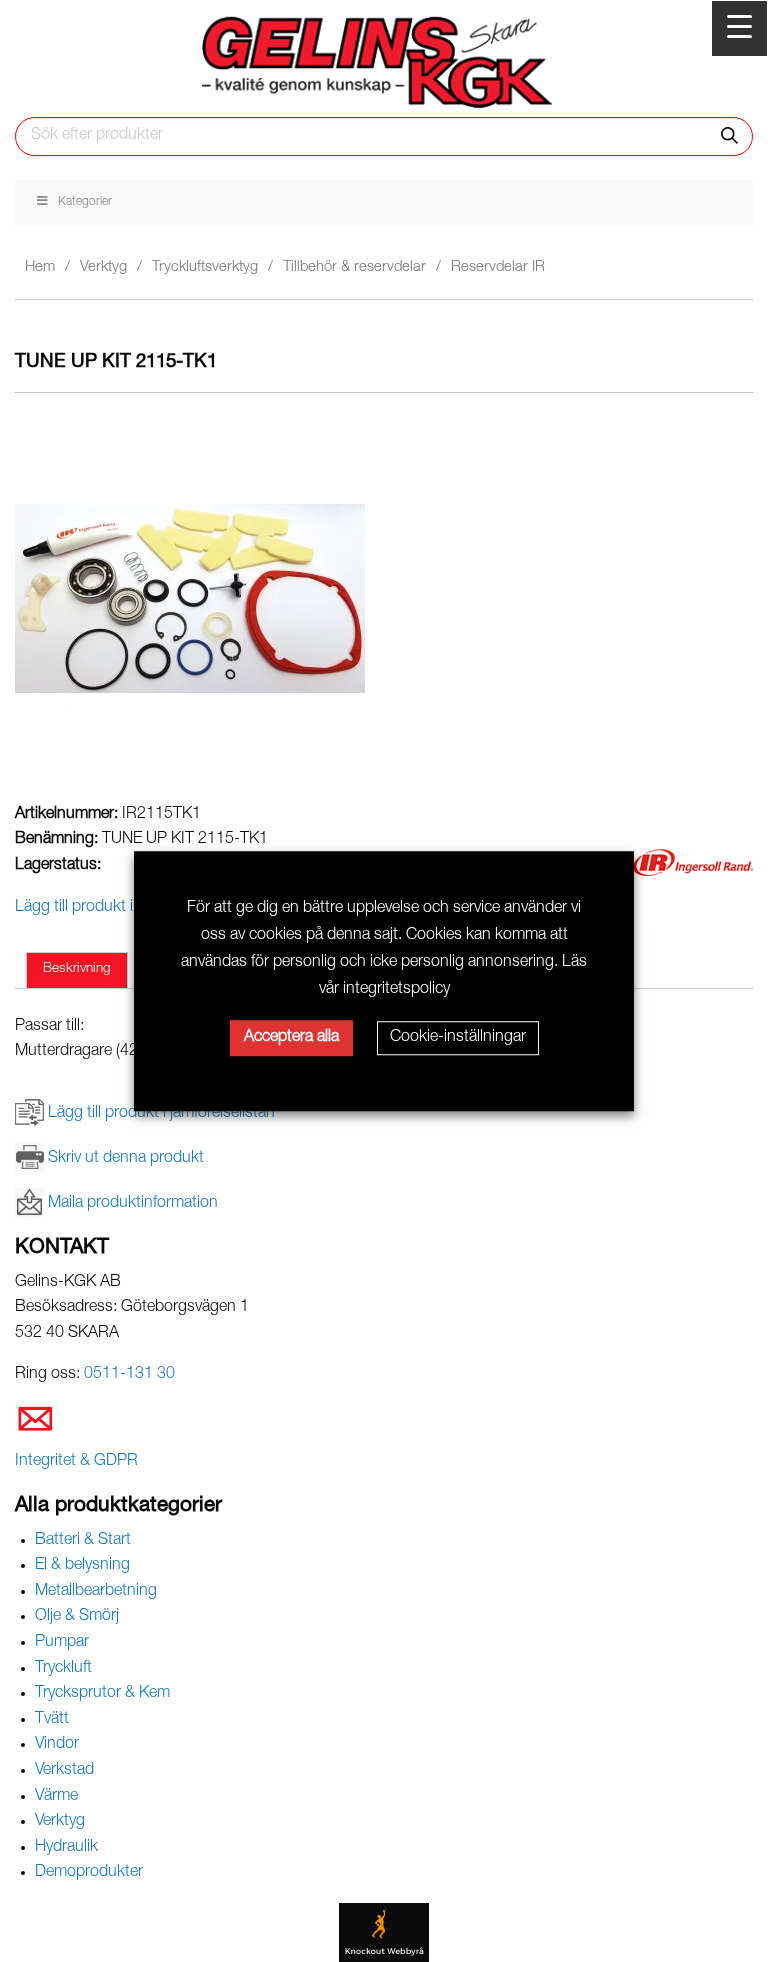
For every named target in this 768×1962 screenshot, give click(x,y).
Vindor (57, 1745)
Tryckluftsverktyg (205, 267)
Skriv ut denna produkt (126, 1159)
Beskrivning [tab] (77, 969)
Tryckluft (63, 1669)
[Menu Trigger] (739, 28)
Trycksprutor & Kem (102, 1694)
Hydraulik (66, 1848)
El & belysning (82, 1566)
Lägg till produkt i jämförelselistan (161, 1114)
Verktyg (103, 267)
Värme (56, 1797)
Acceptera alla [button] (291, 1038)
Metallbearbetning (96, 1592)
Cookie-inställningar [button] (458, 1038)
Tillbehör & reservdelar (354, 267)
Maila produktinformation (133, 1204)
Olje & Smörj (77, 1617)
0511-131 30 (129, 1375)
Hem (40, 267)
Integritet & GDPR (76, 1462)
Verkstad (64, 1771)
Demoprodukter (89, 1873)
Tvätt (52, 1720)
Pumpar (62, 1643)
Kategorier (85, 202)
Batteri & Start (83, 1541)
